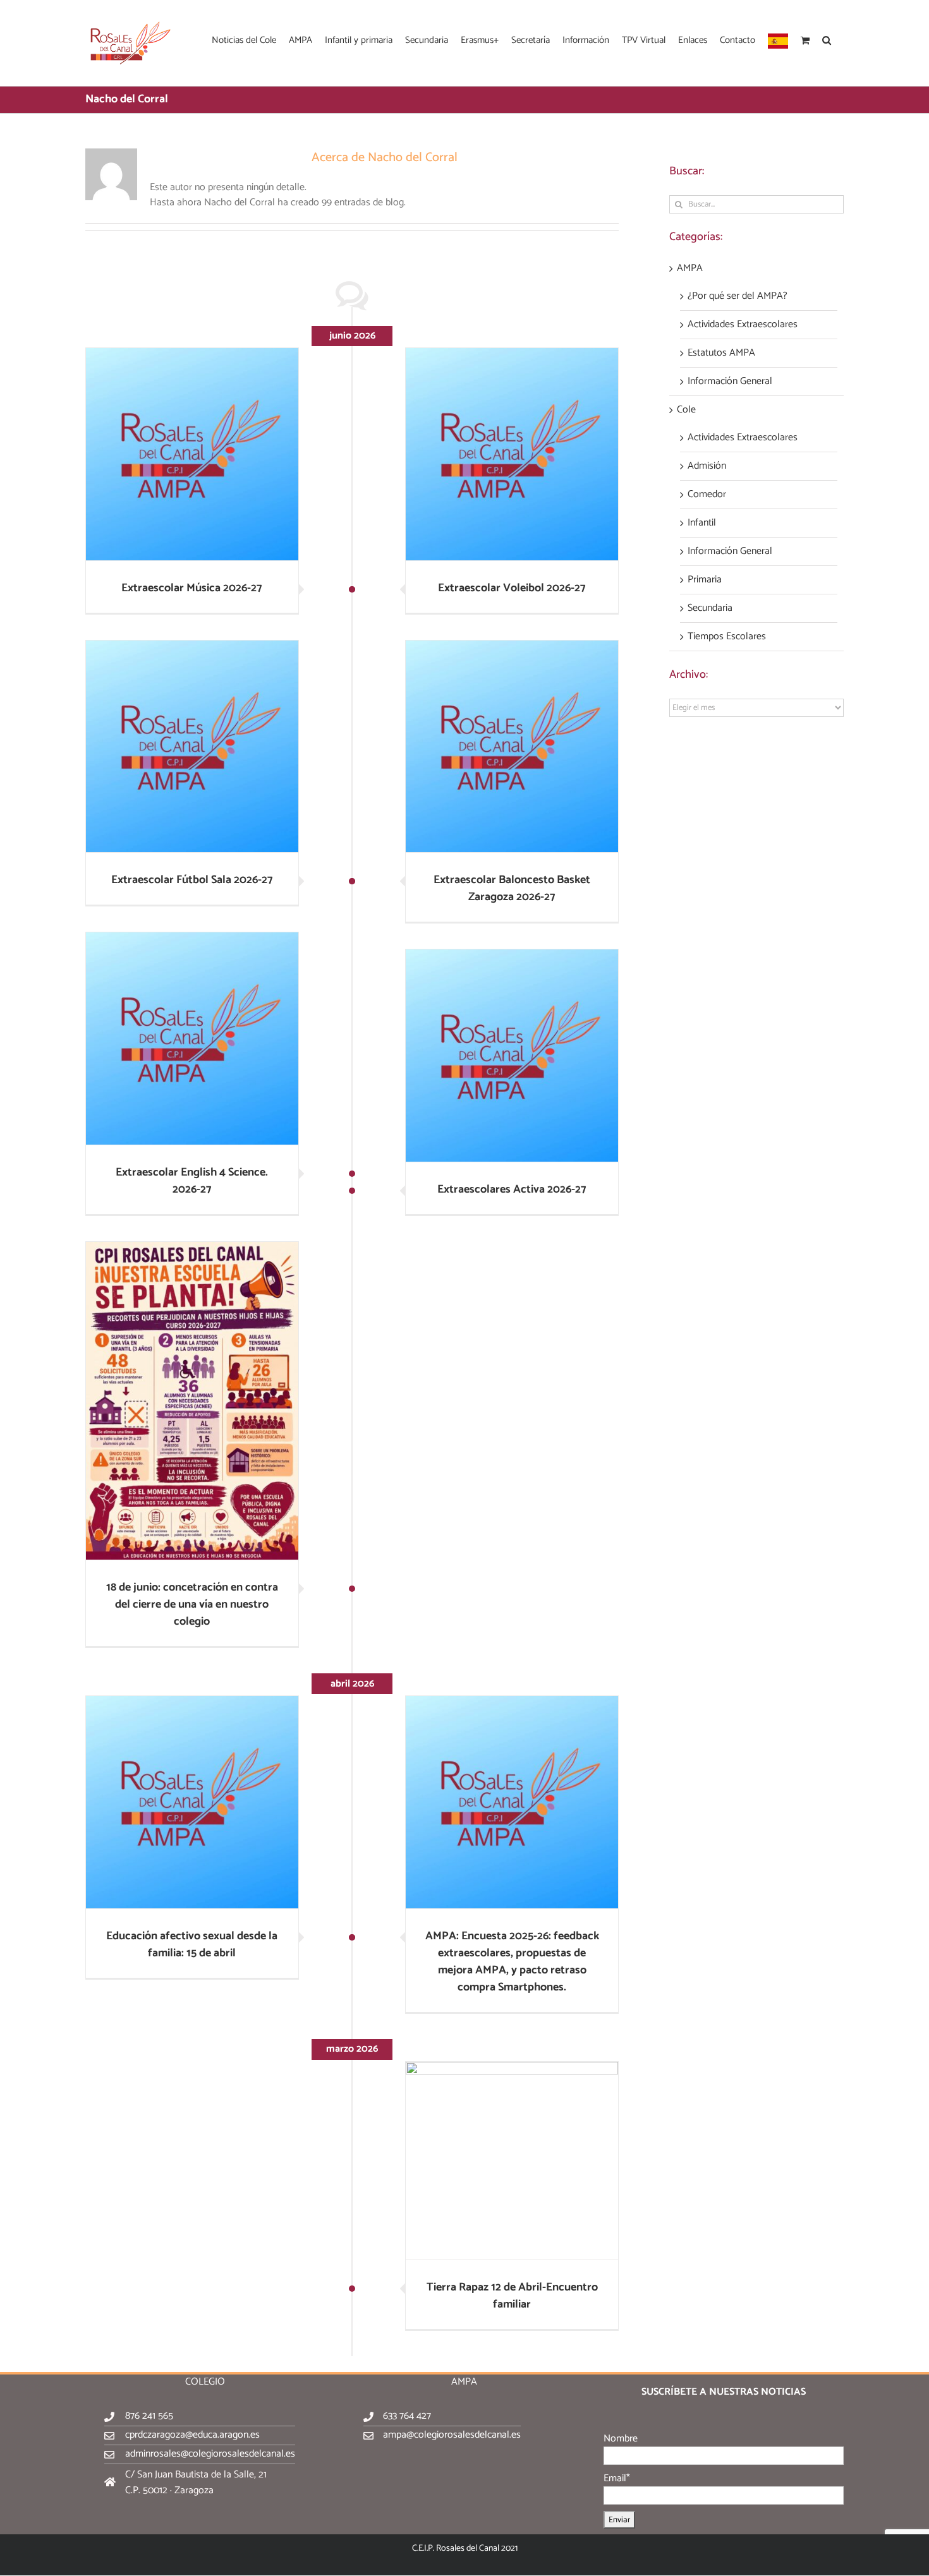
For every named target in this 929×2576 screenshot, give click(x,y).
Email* (617, 2478)
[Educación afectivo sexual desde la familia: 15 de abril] (192, 1802)
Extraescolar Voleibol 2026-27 (512, 588)
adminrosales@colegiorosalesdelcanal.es (210, 2454)
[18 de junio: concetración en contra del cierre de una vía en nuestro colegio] (192, 1401)
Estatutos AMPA (721, 353)
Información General (730, 382)
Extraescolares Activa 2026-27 (512, 1189)
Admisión (707, 466)
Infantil (702, 523)
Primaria (705, 580)
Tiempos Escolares (727, 637)
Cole (686, 410)
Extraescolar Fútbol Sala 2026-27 (192, 880)
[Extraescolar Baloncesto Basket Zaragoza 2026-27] (512, 747)
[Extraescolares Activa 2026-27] (512, 1056)
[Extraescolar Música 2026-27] (192, 454)
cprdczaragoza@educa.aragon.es (192, 2435)
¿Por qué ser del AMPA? (738, 296)
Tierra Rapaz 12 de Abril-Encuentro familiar (512, 2296)
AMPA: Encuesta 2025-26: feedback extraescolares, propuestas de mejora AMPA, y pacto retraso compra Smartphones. (512, 1962)
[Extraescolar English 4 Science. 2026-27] (192, 1038)
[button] (827, 39)
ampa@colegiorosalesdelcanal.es (452, 2435)
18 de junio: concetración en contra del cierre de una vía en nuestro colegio (192, 1604)
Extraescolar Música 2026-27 (192, 588)
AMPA (690, 268)
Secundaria (710, 608)
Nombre (621, 2439)
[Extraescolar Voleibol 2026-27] (512, 454)
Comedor (707, 495)
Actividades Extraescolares (743, 325)
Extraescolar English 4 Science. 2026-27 (192, 1181)
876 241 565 (149, 2416)
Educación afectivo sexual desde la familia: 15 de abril (192, 1945)
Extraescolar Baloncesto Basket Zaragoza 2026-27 (512, 888)
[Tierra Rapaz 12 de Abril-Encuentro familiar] (512, 2161)
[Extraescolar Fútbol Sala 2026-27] (192, 747)
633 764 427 (407, 2416)
